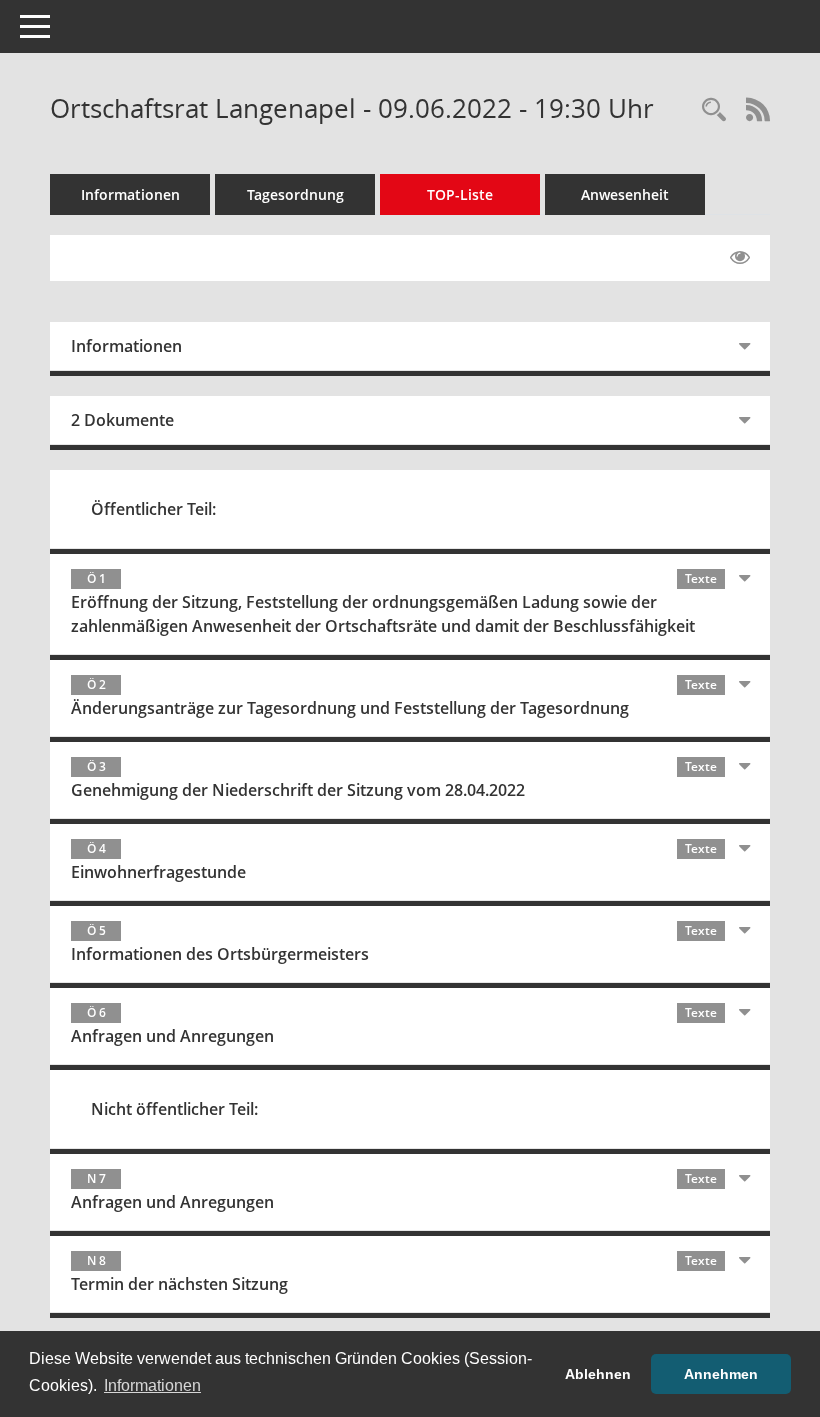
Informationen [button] (152, 1385)
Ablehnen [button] (598, 1374)
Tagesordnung (295, 194)
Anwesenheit (625, 194)
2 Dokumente (122, 420)
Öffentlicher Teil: (153, 509)
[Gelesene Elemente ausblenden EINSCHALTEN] (740, 258)
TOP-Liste (460, 194)
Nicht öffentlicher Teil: (174, 1109)
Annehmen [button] (721, 1374)
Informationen (130, 194)
